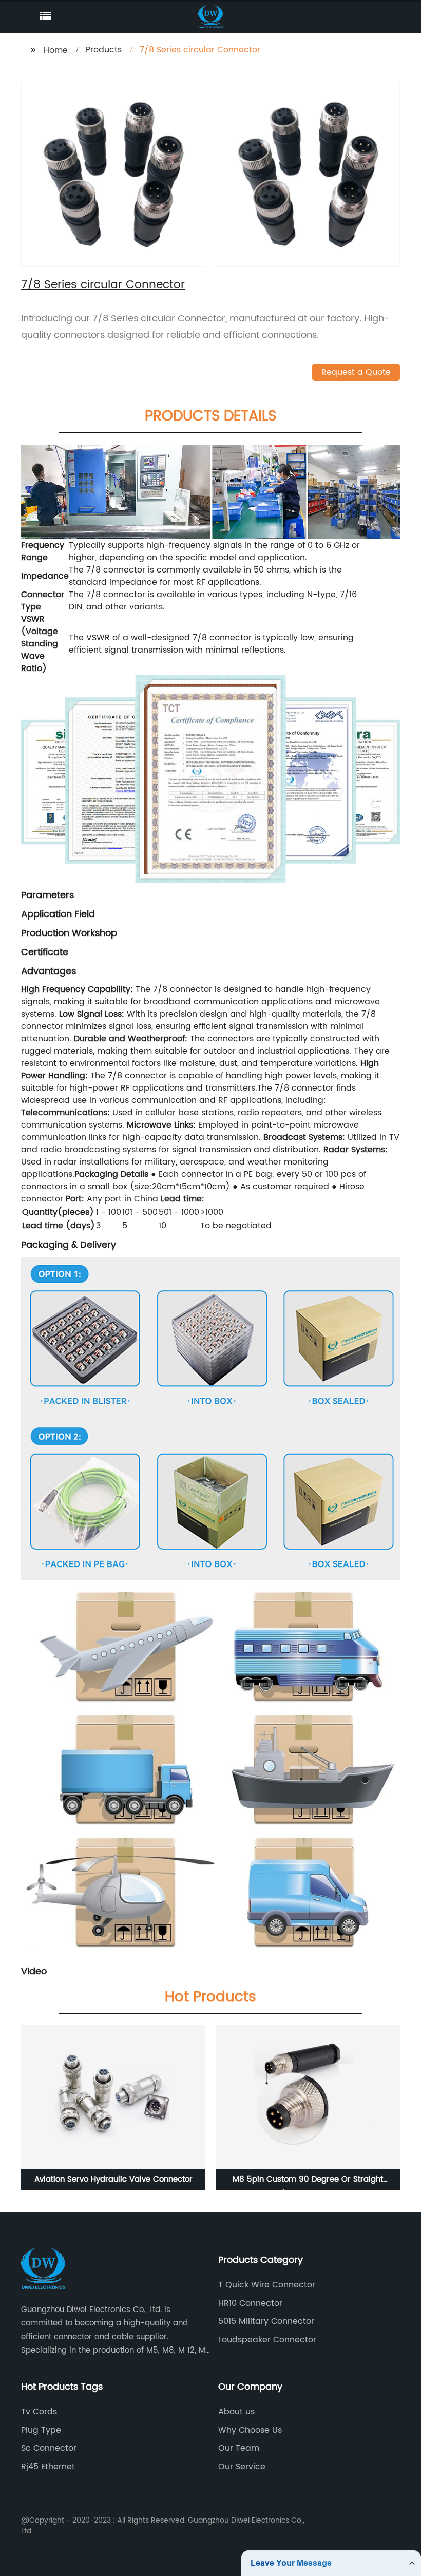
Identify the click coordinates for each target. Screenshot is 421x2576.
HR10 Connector (250, 2303)
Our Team (239, 2448)
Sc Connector (49, 2448)
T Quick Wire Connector (267, 2285)
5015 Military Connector (266, 2321)
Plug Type (41, 2430)
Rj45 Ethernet (48, 2467)
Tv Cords (39, 2412)
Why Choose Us (250, 2430)
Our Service (242, 2467)
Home (56, 50)
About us (236, 2412)
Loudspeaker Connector (267, 2340)
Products (104, 50)
